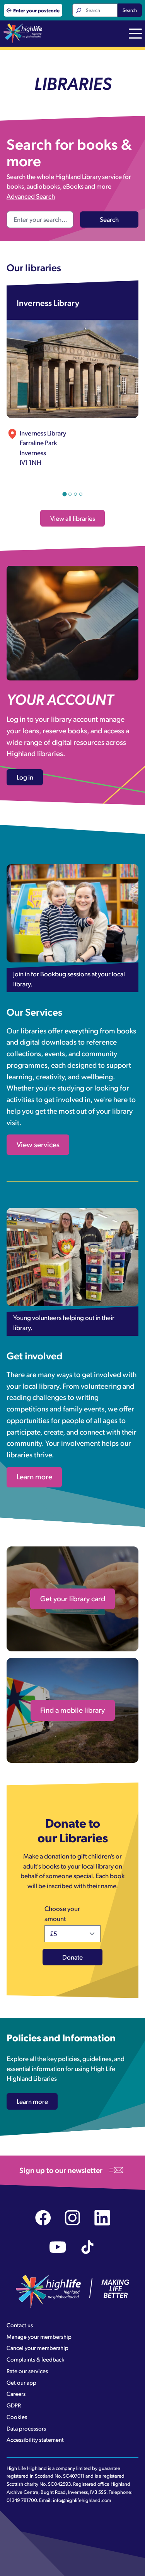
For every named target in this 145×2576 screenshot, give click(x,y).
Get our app (21, 2382)
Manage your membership (39, 2336)
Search (130, 10)
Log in (25, 777)
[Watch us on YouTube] (58, 2247)
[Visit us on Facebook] (43, 2218)
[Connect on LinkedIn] (102, 2218)
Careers (16, 2394)
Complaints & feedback (35, 2359)
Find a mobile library (72, 1710)
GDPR (14, 2405)
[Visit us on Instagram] (72, 2218)
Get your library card (73, 1598)
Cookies (17, 2417)
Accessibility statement (35, 2439)
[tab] (64, 494)
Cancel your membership (38, 2348)
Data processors (26, 2428)
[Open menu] (135, 34)
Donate (72, 1957)
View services (38, 1144)
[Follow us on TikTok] (88, 2247)
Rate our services (27, 2371)
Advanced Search (31, 196)
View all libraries (73, 518)
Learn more (34, 1476)
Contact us (20, 2325)
